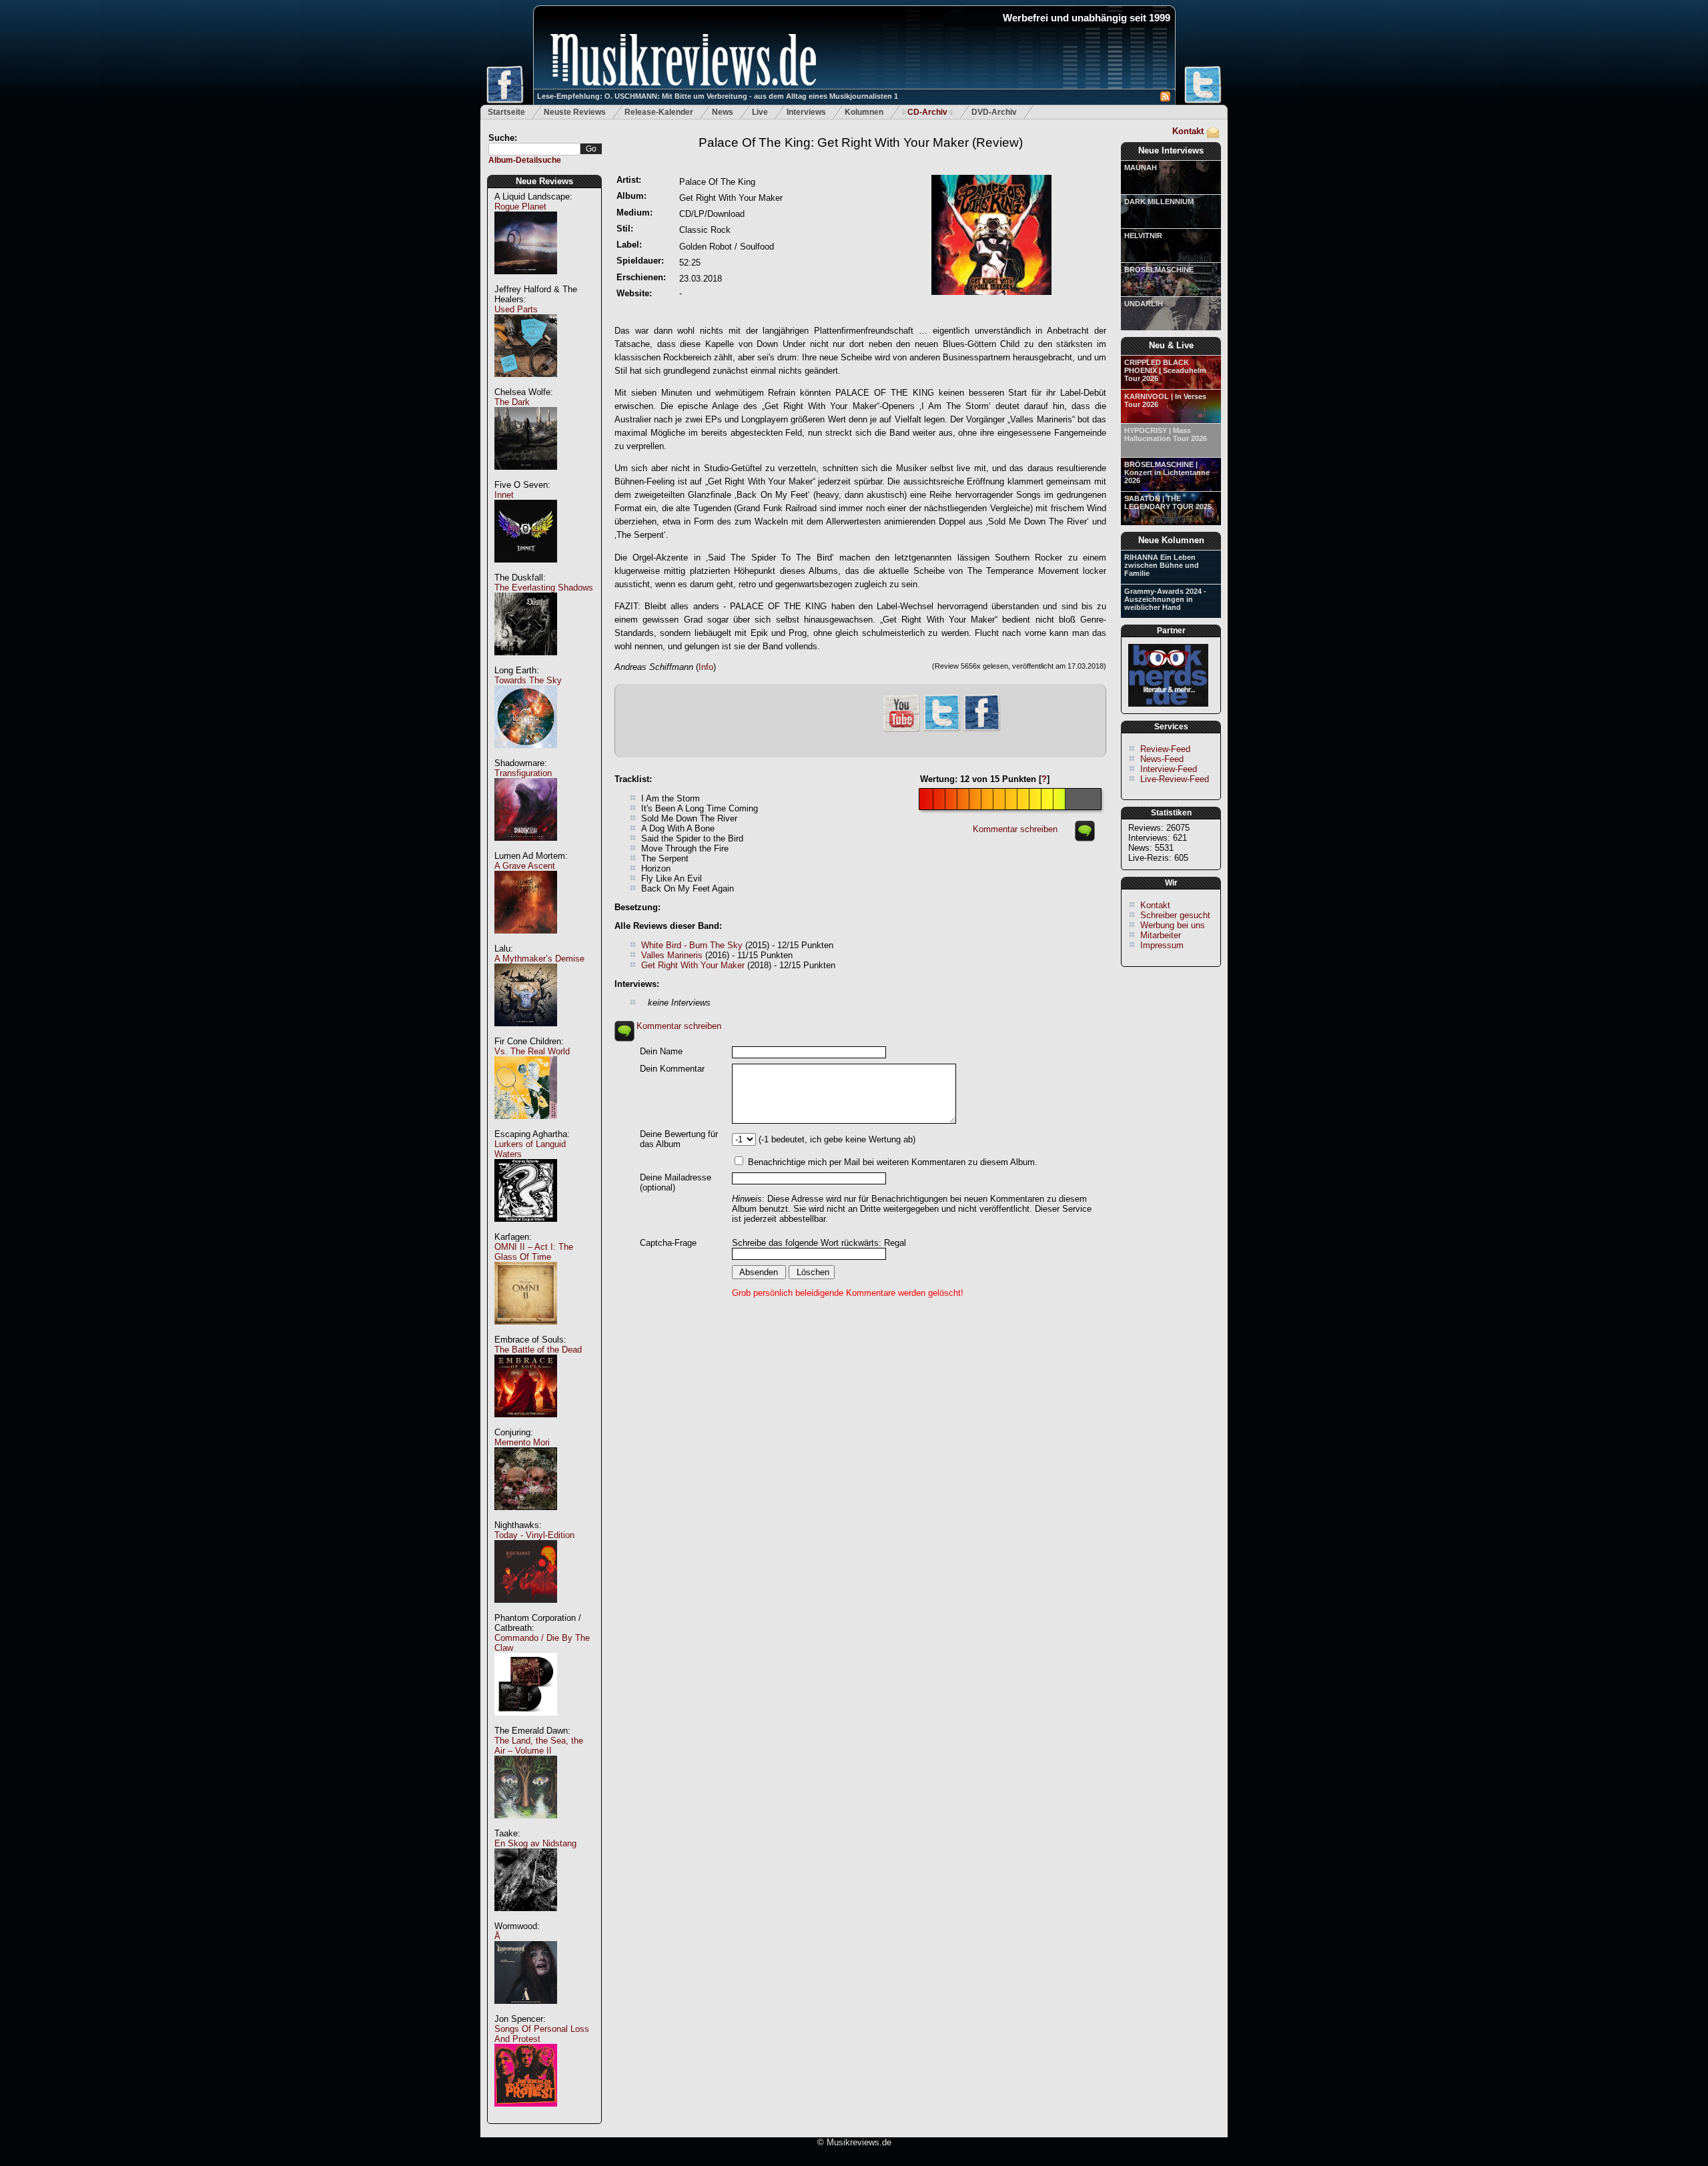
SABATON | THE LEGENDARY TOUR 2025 (1168, 502)
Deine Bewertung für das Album (679, 1139)
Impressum (1162, 945)
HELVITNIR (1143, 236)
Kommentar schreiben (1015, 829)
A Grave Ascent (525, 866)
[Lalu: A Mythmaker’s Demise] (526, 1033)
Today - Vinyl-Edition (534, 1535)
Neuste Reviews (575, 112)
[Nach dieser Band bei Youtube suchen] (901, 730)
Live (760, 112)
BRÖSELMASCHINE (1159, 270)
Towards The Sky (528, 680)
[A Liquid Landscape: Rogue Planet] (526, 281)
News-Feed (1162, 759)
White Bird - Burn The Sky (692, 945)
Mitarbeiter (1161, 935)
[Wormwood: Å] (526, 2011)
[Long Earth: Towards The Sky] (526, 755)
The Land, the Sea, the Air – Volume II (539, 1746)
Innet (504, 495)
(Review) (861, 142)
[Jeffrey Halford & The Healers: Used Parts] (526, 384)
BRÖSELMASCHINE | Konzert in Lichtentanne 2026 (1167, 472)
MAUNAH (1141, 167)
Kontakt (1188, 131)
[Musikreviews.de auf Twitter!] (942, 730)
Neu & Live (1171, 345)
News (723, 112)
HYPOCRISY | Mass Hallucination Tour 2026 (1166, 434)
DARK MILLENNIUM (1159, 202)
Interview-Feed (1169, 769)
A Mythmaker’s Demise (539, 959)
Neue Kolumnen (1171, 540)
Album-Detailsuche (525, 160)
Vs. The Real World (532, 1051)
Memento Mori (522, 1442)
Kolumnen (864, 112)
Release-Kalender (659, 112)
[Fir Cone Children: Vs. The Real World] (526, 1126)
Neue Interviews (1171, 150)
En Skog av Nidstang (535, 1843)
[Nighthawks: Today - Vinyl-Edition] (526, 1610)
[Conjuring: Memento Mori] (526, 1517)
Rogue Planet (520, 207)
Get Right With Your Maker (693, 965)
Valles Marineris (672, 955)
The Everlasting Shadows (544, 588)
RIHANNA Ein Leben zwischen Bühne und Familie (1162, 565)
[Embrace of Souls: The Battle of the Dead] (526, 1424)
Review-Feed (1165, 749)
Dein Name (661, 1051)
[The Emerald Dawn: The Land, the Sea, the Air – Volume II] (526, 1825)
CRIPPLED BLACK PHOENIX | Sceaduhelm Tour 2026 (1165, 370)
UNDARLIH (1144, 304)
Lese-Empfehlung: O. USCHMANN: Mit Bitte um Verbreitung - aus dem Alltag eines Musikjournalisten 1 (718, 96)
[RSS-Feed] (1165, 98)
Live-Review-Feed (1175, 779)
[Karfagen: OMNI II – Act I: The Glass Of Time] (526, 1332)
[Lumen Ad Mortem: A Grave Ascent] (526, 941)
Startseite (506, 112)
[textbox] (534, 149)
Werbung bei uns (1173, 925)
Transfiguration (523, 773)
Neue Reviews (544, 181)
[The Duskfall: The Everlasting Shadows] (526, 662)
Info (706, 667)
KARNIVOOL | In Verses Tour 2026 (1165, 400)
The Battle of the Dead (538, 1350)
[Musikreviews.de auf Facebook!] (982, 730)
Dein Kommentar (672, 1069)
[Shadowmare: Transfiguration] (526, 848)
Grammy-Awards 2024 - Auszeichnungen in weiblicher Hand (1165, 599)
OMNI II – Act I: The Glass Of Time (534, 1252)
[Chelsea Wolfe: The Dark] (526, 477)
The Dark (512, 402)
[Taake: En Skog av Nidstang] (526, 1918)
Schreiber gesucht (1175, 915)
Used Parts (516, 309)
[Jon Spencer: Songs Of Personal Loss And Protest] (526, 2114)
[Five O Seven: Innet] (526, 570)
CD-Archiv (927, 112)
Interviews (806, 112)
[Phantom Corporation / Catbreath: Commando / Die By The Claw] (526, 1723)
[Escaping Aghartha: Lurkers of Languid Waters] (526, 1229)
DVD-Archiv (994, 112)
